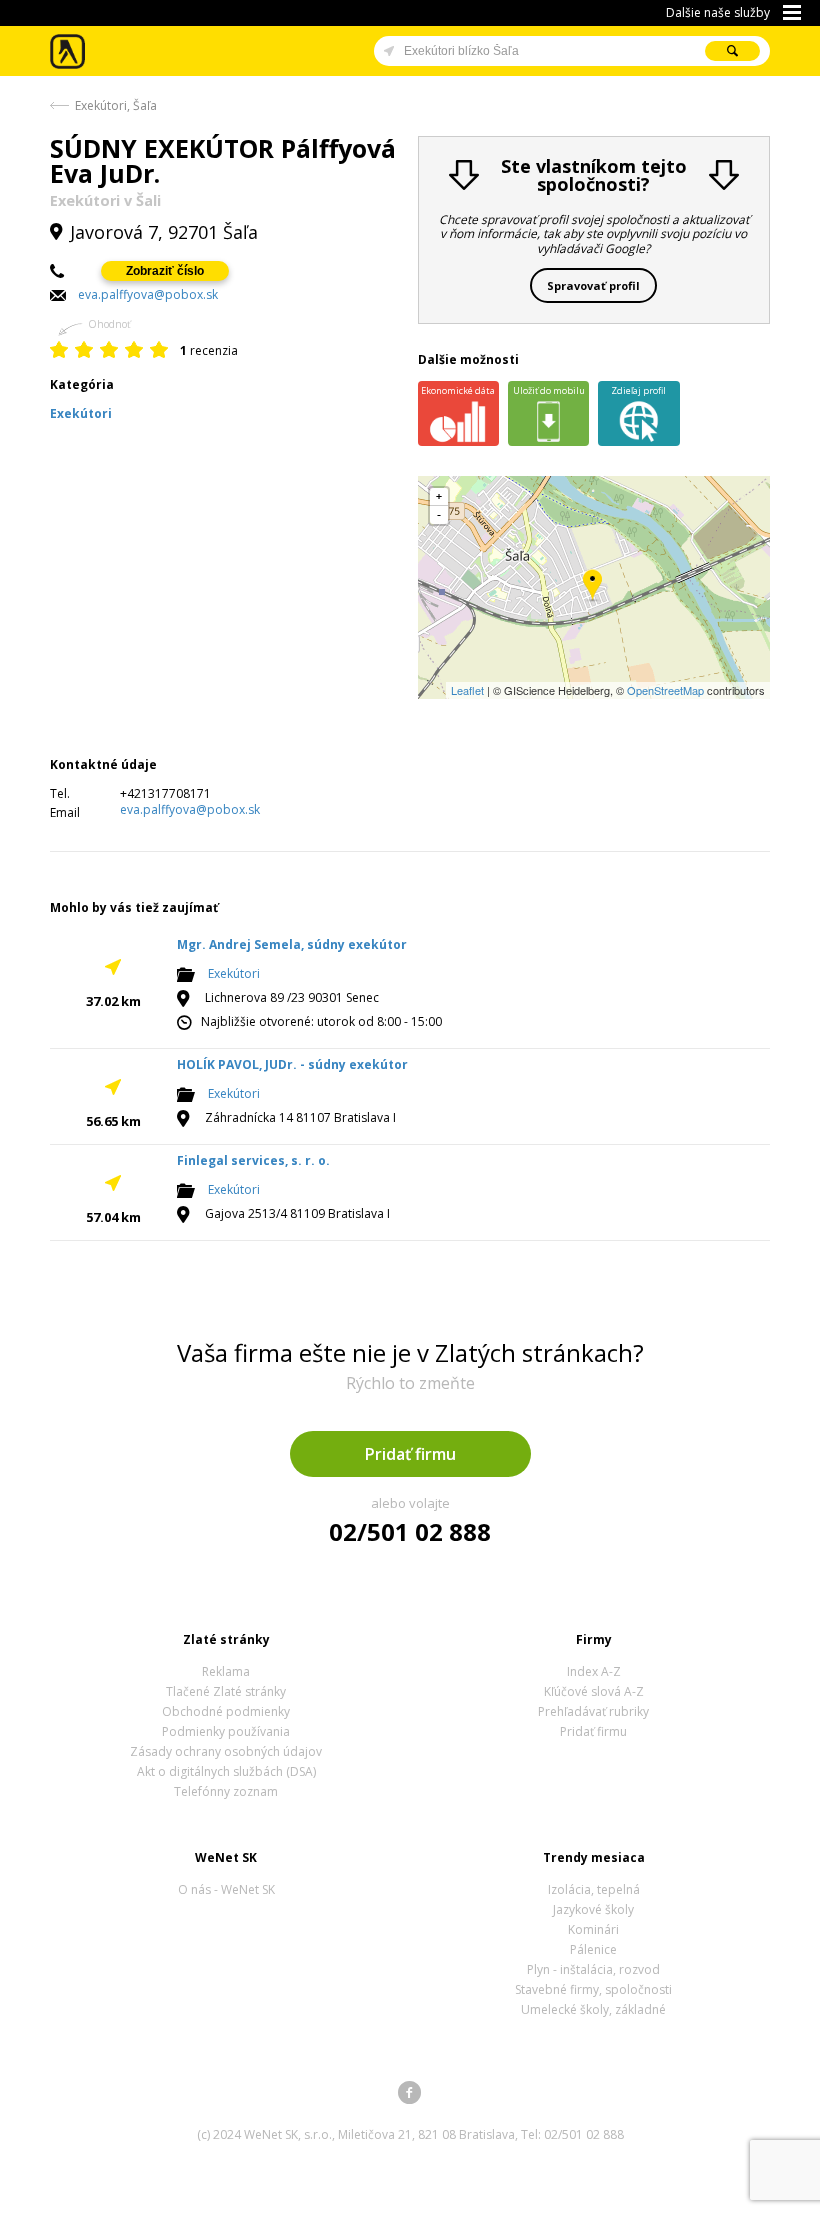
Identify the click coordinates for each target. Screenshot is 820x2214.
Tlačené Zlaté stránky (226, 1691)
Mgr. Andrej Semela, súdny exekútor (292, 944)
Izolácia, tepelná (594, 1889)
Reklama (226, 1671)
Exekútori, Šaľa (116, 105)
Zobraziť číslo (165, 271)
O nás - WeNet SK (226, 1889)
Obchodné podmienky (226, 1711)
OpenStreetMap (665, 690)
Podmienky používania (226, 1731)
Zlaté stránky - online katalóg (68, 51)
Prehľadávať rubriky (593, 1711)
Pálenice (593, 1949)
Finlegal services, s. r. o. (253, 1160)
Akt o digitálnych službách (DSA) (226, 1771)
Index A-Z (594, 1671)
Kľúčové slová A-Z (594, 1691)
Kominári (593, 1929)
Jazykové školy (593, 1909)
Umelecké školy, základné (593, 2009)
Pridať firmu (410, 1454)
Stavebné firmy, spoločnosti (593, 1989)
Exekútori (234, 973)
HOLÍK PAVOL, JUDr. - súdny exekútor (292, 1064)
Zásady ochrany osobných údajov (226, 1751)
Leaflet (467, 690)
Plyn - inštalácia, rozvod (593, 1969)
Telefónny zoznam (226, 1791)
